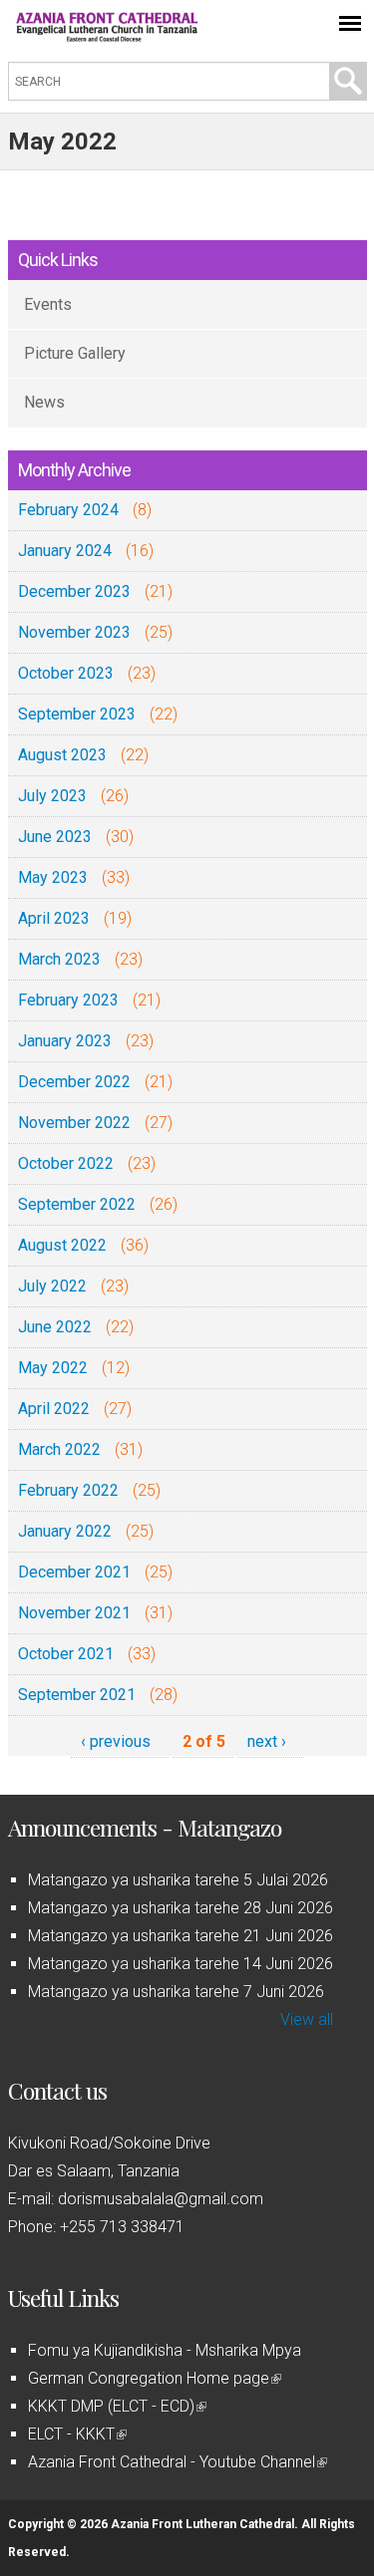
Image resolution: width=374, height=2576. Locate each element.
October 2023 (66, 673)
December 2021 (74, 1572)
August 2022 (62, 1245)
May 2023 (53, 877)
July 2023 (52, 796)
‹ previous (116, 1741)
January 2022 (65, 1531)
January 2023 (65, 1041)
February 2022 (68, 1490)
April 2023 (54, 918)
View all (307, 2019)
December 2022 (74, 1082)
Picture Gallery (75, 353)
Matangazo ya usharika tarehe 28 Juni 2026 (181, 1908)
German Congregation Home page (153, 2378)
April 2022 (54, 1409)
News (44, 402)
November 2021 (74, 1613)
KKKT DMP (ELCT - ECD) (116, 2406)
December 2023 (74, 591)
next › (267, 1741)
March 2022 (59, 1449)
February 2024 (68, 510)
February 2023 (68, 1000)
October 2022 (66, 1163)
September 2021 (77, 1695)
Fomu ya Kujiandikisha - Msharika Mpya (165, 2350)
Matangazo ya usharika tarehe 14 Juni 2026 (181, 1964)
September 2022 (77, 1204)
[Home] (108, 36)
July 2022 (52, 1286)
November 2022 (74, 1123)
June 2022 (55, 1327)
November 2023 (74, 632)
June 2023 (55, 837)
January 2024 (65, 551)
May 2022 (53, 1368)
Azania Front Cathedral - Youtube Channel (176, 2462)
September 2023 (77, 714)
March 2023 (59, 959)
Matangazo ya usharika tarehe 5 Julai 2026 (178, 1880)
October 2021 (66, 1654)
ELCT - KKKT (76, 2434)
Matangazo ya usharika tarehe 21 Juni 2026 (181, 1936)
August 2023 (62, 755)
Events (48, 304)
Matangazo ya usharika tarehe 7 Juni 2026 (176, 1992)
